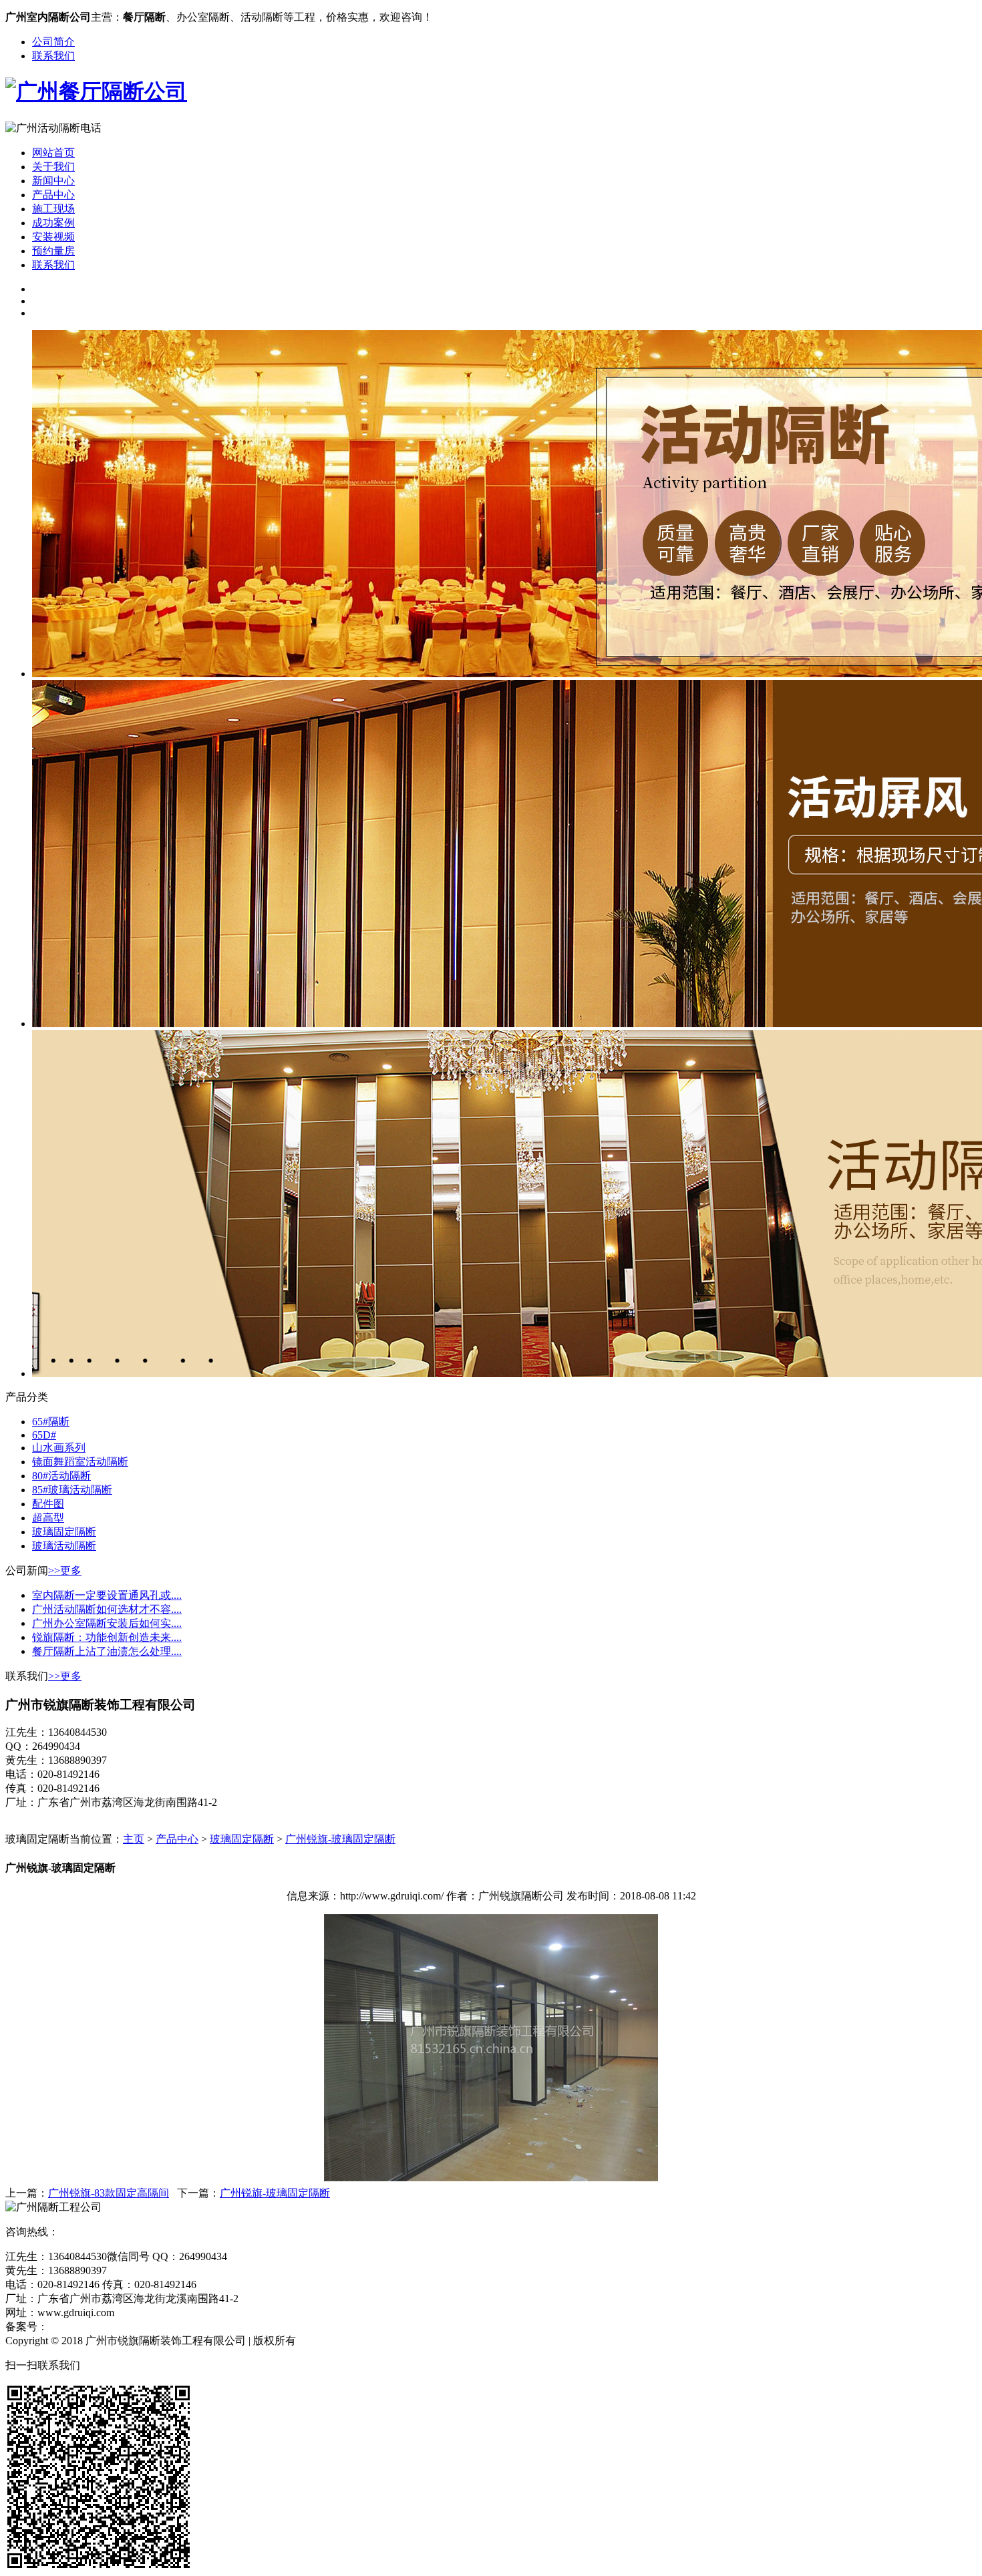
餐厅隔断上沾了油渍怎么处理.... (107, 1651)
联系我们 (53, 56)
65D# (44, 1435)
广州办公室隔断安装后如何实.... (107, 1623)
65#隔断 (51, 1422)
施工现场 (53, 209)
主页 (134, 1839)
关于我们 (53, 167)
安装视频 (53, 237)
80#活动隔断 (61, 1476)
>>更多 (65, 1571)
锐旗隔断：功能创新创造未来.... (107, 1637)
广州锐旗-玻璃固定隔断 (340, 1839)
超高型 (48, 1518)
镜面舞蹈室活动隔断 (80, 1462)
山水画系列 (59, 1448)
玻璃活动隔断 (64, 1546)
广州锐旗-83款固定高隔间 (109, 2193)
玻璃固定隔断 (64, 1532)
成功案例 (53, 223)
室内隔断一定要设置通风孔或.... (107, 1595)
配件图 (48, 1504)
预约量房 (53, 251)
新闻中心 (53, 181)
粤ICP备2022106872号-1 (104, 2327)
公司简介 (53, 42)
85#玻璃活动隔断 (72, 1490)
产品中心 (53, 195)
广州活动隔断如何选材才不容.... (107, 1609)
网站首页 (53, 153)
